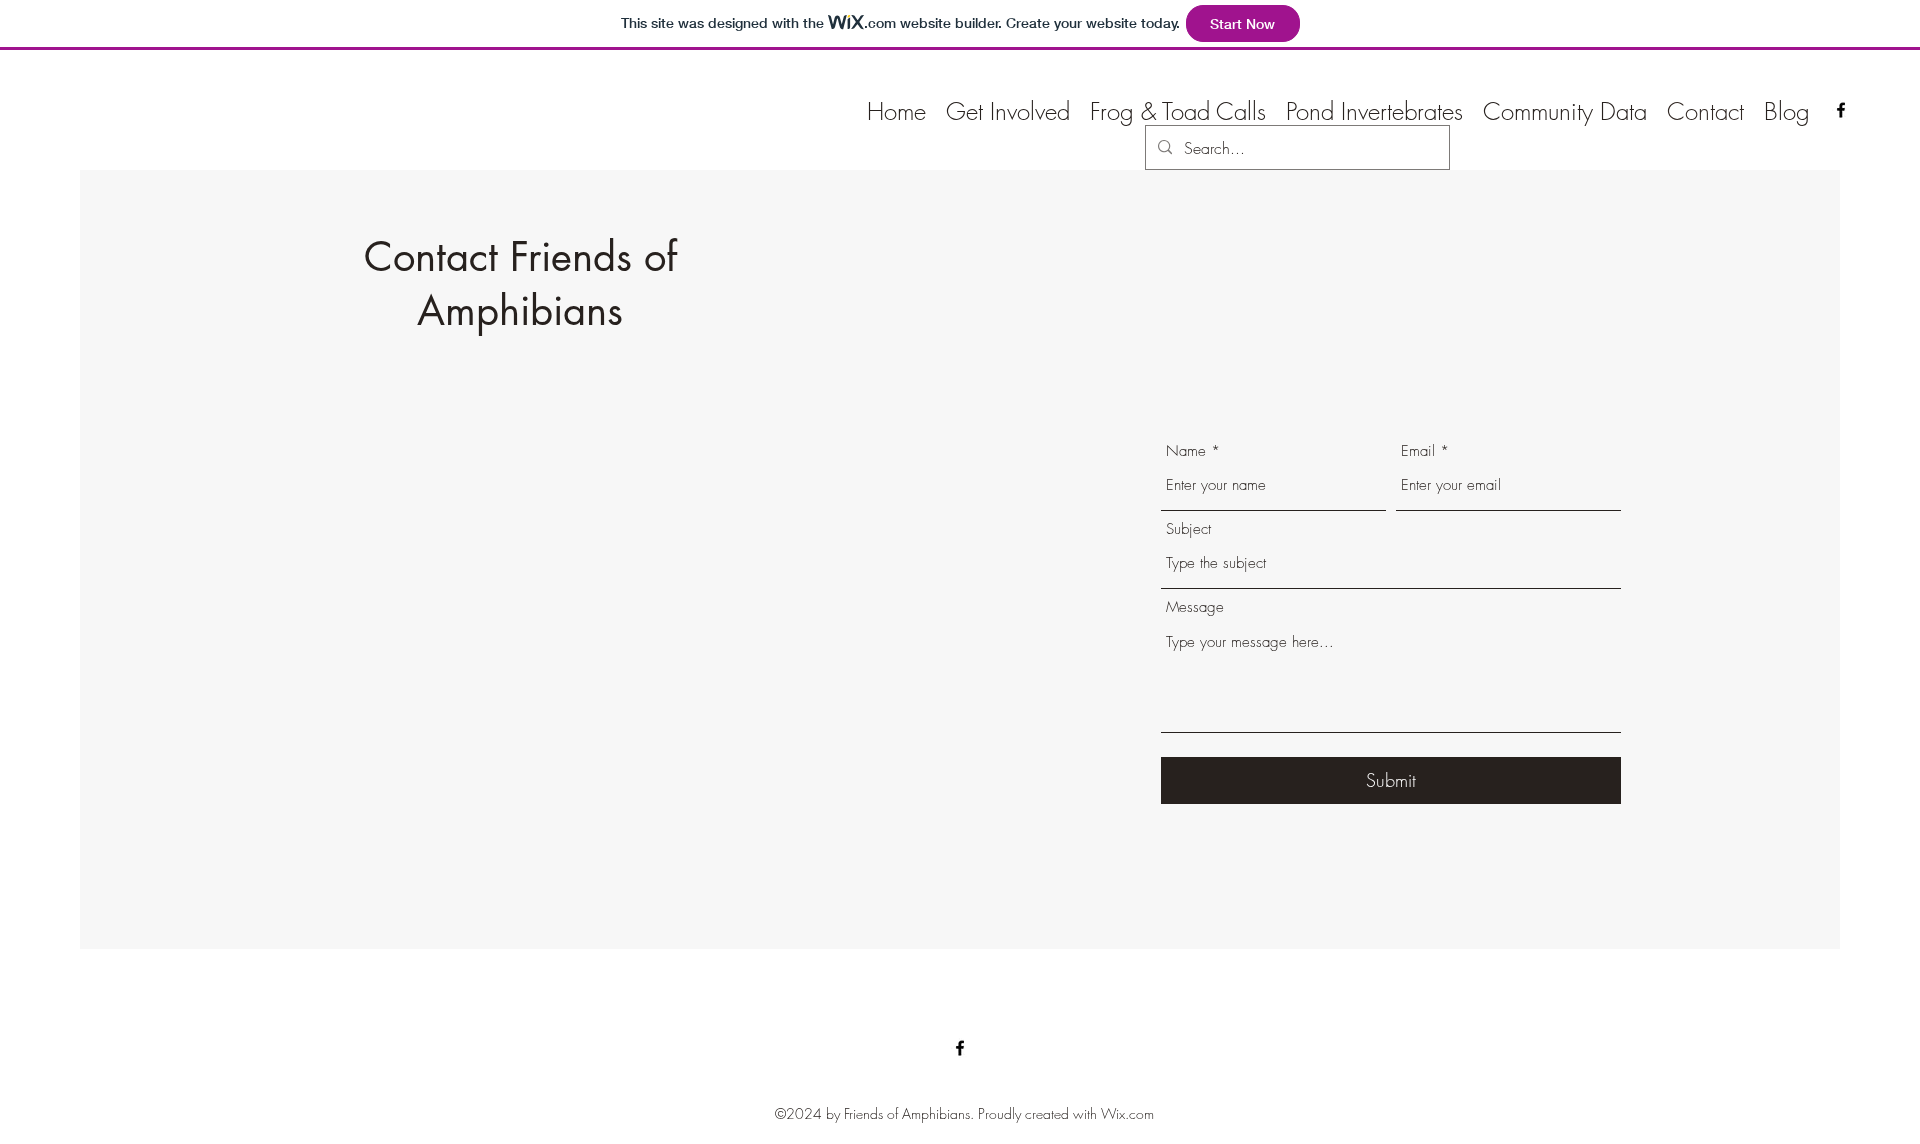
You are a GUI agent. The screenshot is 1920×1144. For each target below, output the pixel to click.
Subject (1188, 529)
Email (1418, 451)
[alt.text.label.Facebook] (1841, 110)
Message (1195, 607)
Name (1186, 451)
